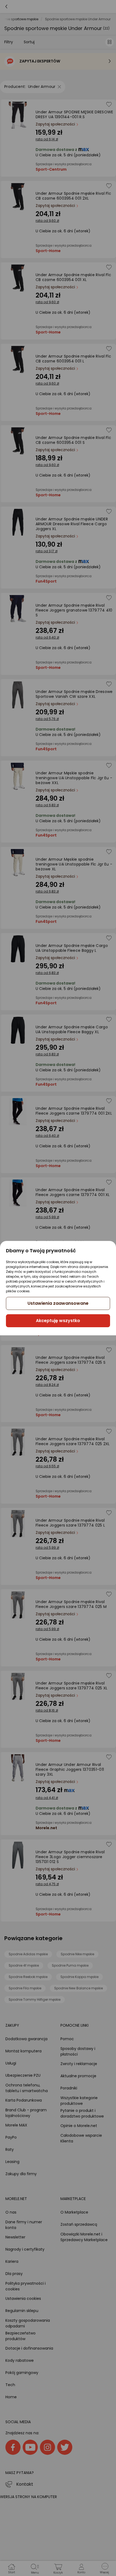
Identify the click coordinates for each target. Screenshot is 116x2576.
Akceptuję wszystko (58, 1321)
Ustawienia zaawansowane (58, 1303)
